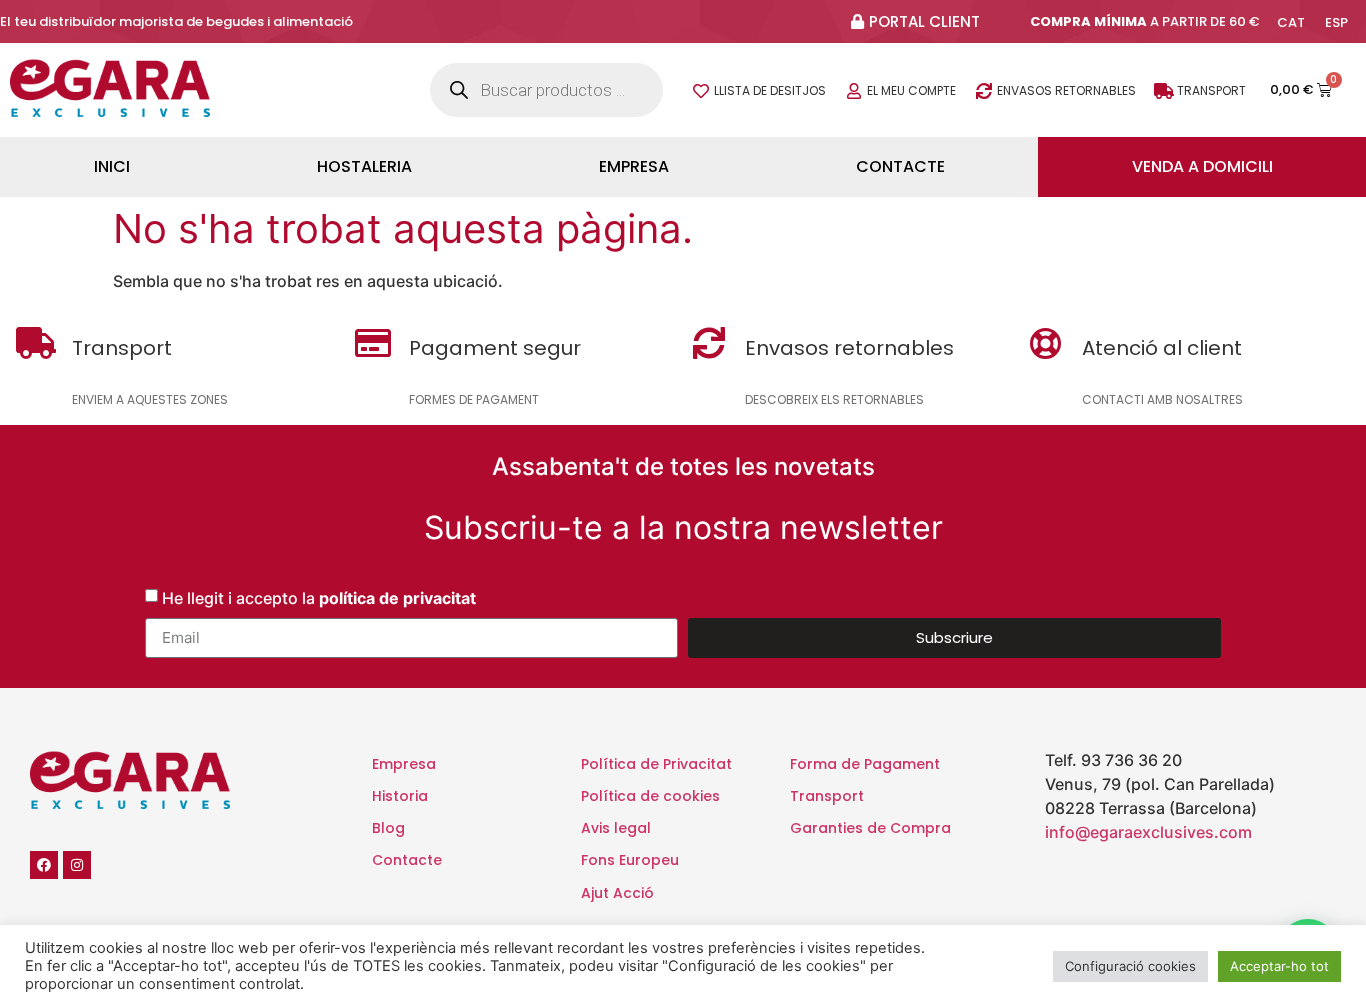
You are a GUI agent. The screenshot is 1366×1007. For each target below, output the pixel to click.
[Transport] (1164, 91)
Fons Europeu (630, 860)
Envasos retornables (1066, 90)
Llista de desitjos (770, 90)
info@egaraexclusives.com (1148, 832)
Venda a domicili (1202, 166)
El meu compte (911, 90)
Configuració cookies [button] (1130, 966)
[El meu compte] (854, 91)
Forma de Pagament (865, 764)
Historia (400, 796)
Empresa (634, 166)
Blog (388, 828)
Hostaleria (364, 166)
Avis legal (616, 828)
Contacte (900, 166)
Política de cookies (650, 796)
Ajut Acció (617, 893)
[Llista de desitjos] (701, 91)
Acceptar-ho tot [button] (1279, 966)
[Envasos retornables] (984, 91)
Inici (112, 166)
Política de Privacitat (656, 764)
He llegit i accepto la (319, 597)
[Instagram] (77, 865)
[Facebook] (44, 865)
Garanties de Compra (870, 828)
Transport (1211, 90)
